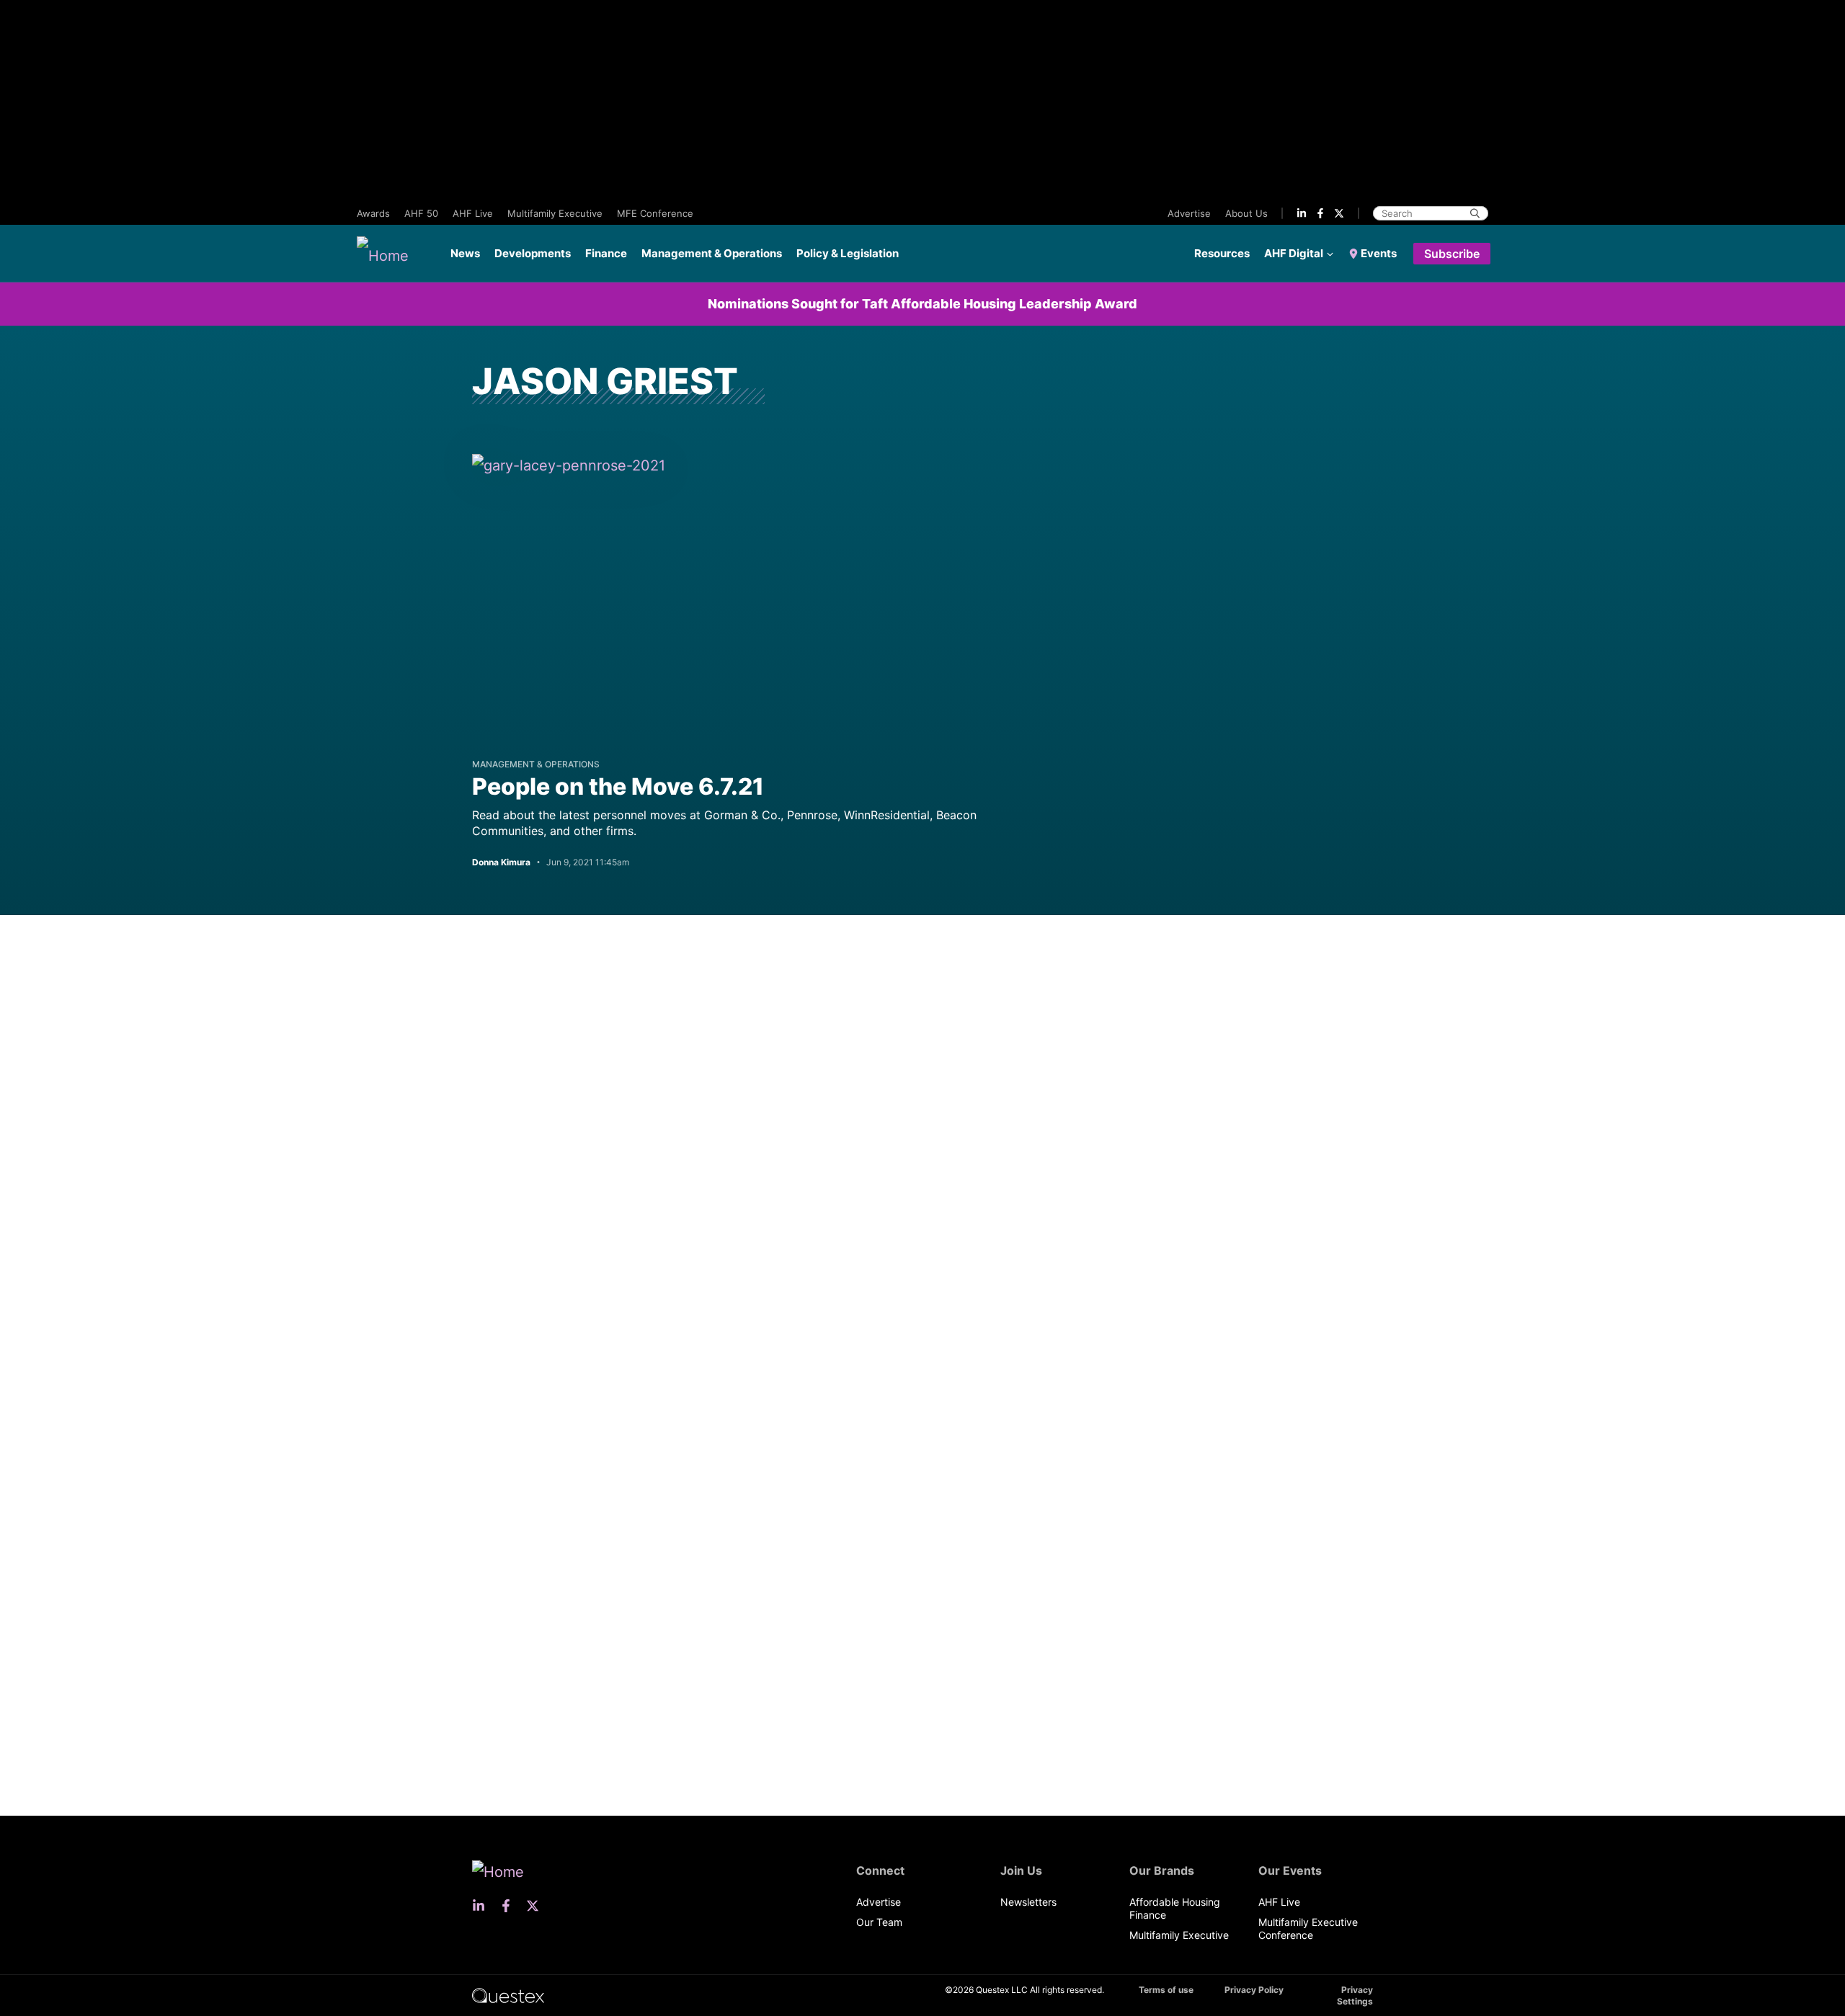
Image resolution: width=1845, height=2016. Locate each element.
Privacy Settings (1355, 1995)
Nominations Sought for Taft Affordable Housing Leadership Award (922, 304)
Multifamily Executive (555, 213)
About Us (1246, 213)
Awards (373, 213)
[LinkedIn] (1302, 213)
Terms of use (1166, 1990)
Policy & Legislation (848, 253)
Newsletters (1028, 1902)
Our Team (879, 1922)
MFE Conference (655, 213)
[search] (1475, 213)
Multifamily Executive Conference (1308, 1928)
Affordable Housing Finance (1175, 1908)
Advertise (1189, 213)
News (465, 253)
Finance (606, 253)
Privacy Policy (1254, 1990)
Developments (533, 253)
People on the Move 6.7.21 (618, 786)
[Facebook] (1320, 213)
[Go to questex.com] (508, 1995)
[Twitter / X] (1339, 213)
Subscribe (1452, 254)
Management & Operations (712, 253)
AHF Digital (1294, 253)
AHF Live (473, 213)
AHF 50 (421, 213)
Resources (1222, 253)
